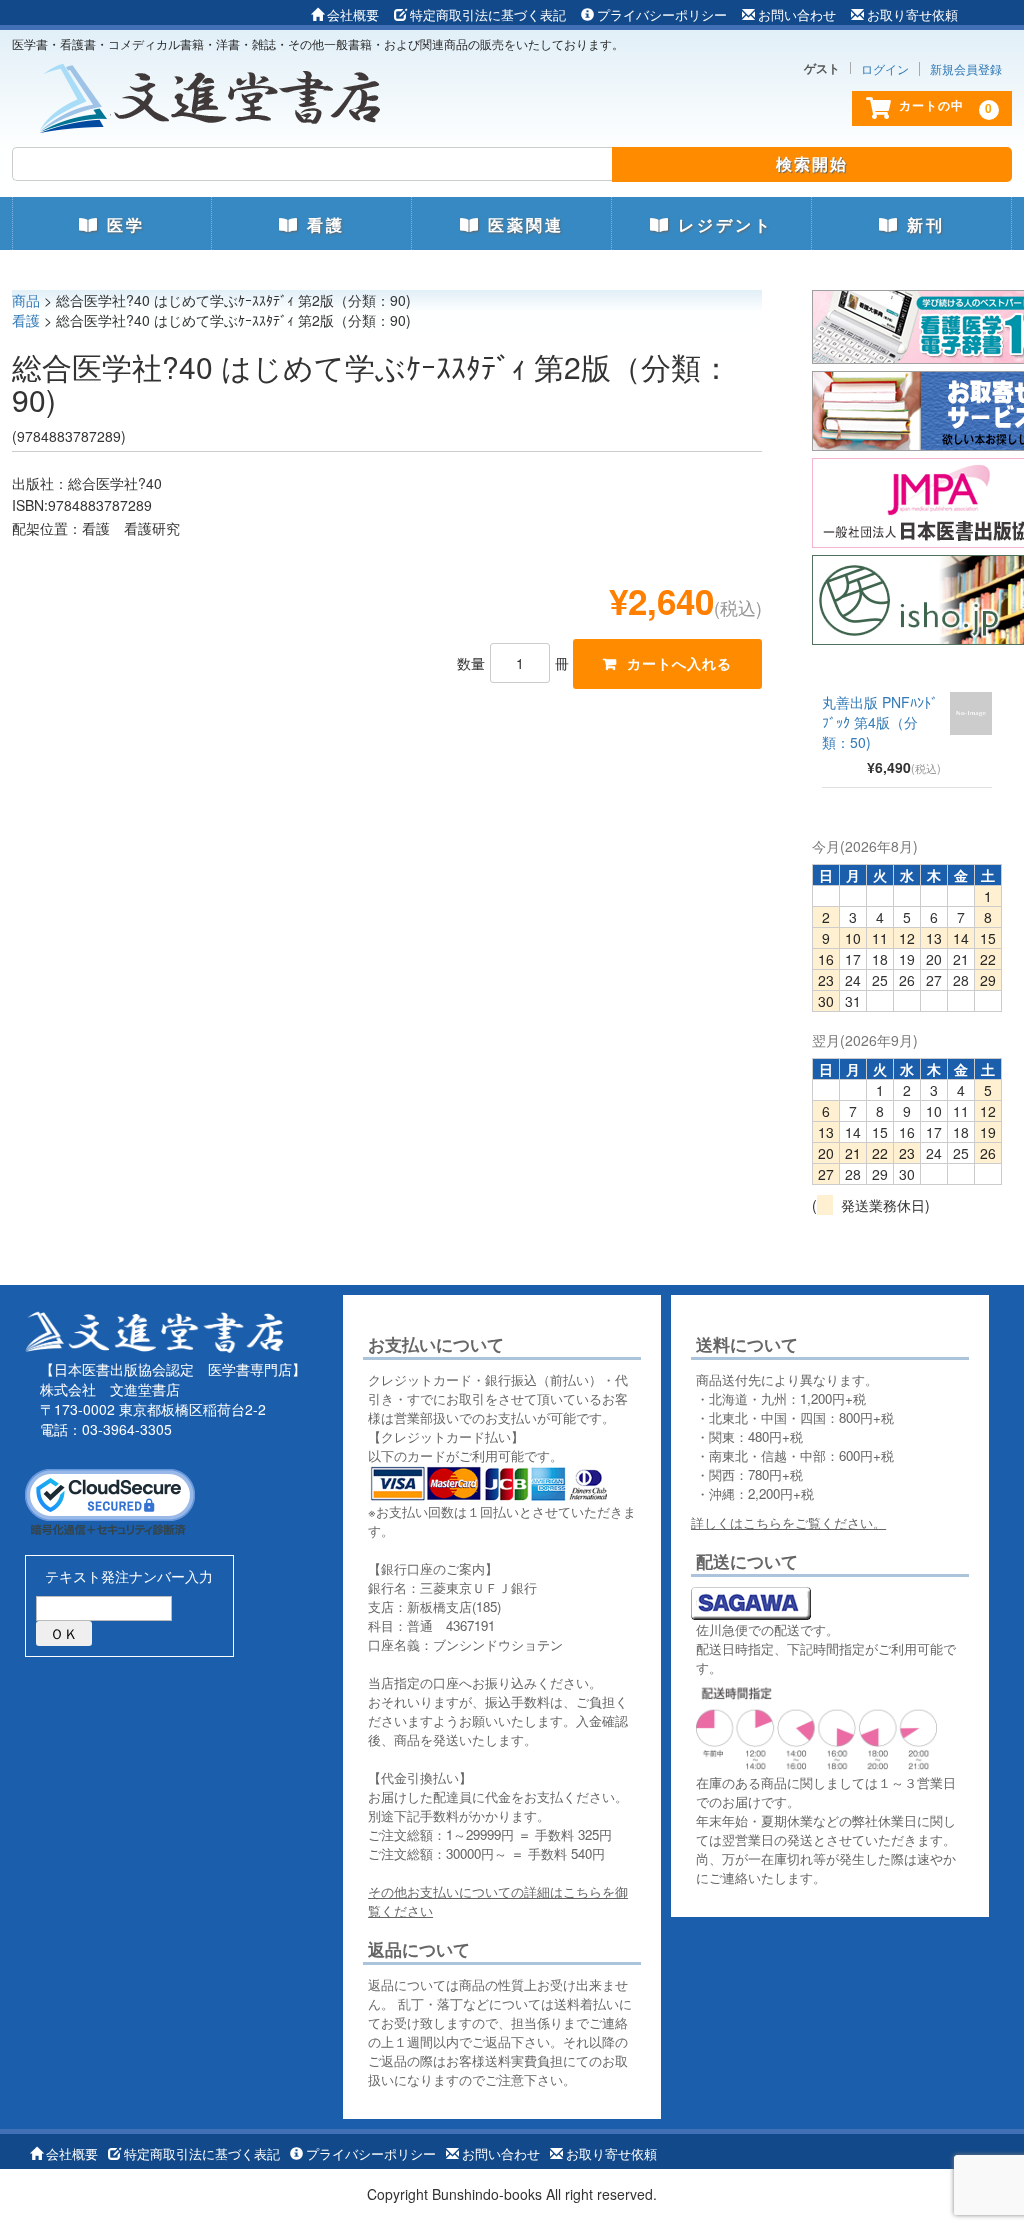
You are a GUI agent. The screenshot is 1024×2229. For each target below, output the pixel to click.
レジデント (722, 225)
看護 (322, 225)
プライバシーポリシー (662, 14)
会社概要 (353, 14)
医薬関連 (522, 225)
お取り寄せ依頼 (912, 14)
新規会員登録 (966, 69)
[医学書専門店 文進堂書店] (218, 93)
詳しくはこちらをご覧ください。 (788, 1522)
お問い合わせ (797, 14)
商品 (26, 300)
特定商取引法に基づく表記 (488, 14)
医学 (122, 225)
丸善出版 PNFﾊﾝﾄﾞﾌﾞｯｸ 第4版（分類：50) (880, 722)
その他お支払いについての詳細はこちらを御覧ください (498, 1901)
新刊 (922, 225)
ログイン (885, 69)
